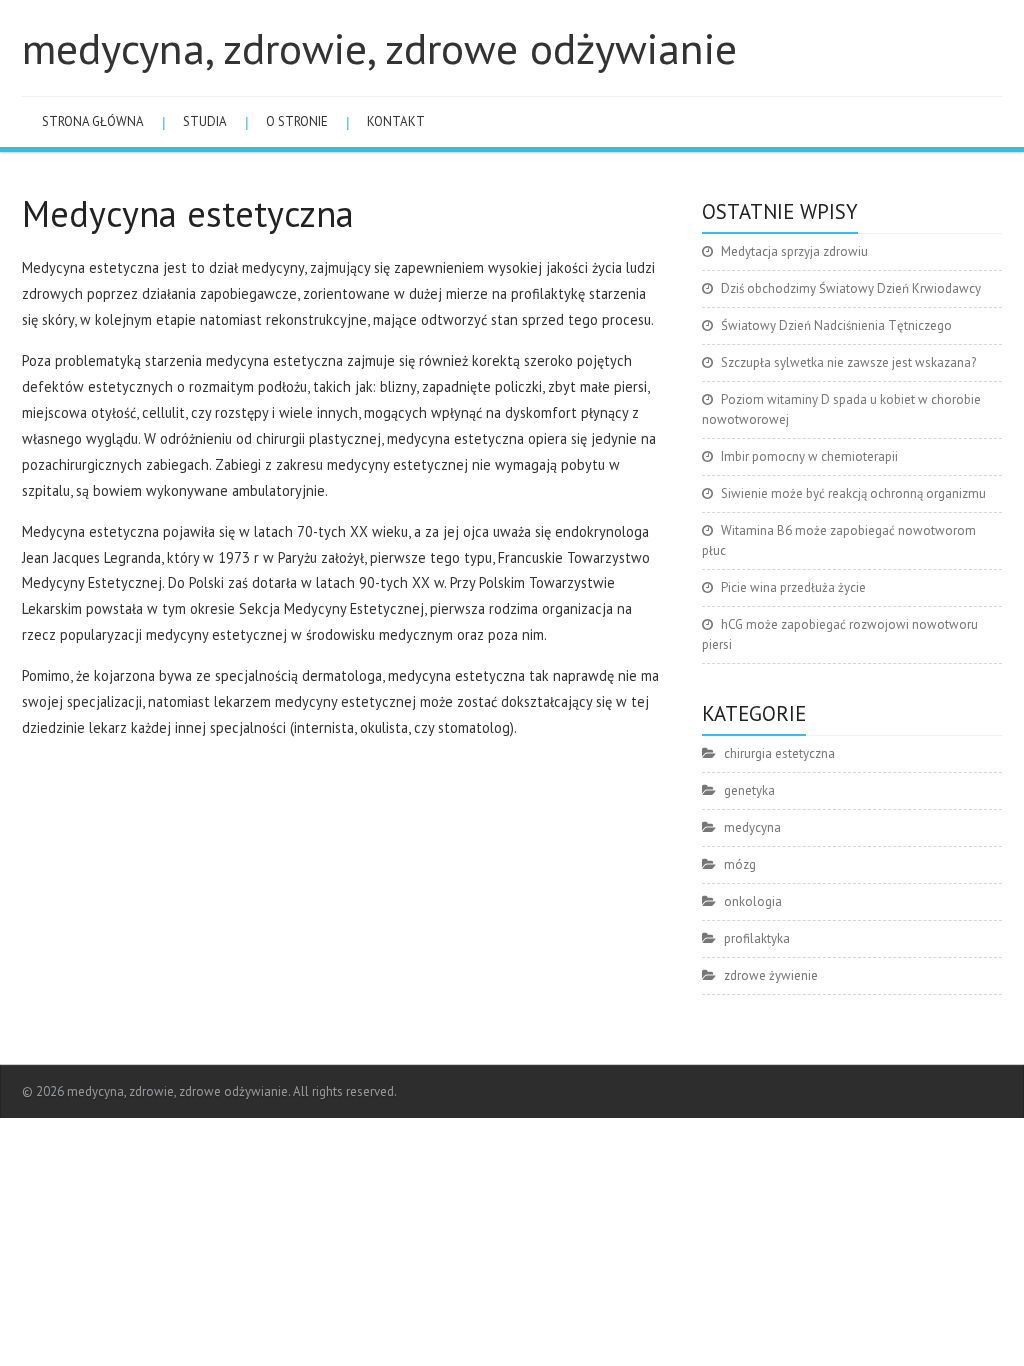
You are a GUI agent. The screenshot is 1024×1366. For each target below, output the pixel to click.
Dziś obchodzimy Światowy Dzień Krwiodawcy (851, 288)
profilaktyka (757, 938)
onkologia (753, 901)
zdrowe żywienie (771, 975)
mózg (740, 864)
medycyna (752, 827)
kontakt (396, 121)
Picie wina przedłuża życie (793, 587)
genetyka (749, 790)
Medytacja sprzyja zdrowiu (794, 251)
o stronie (297, 121)
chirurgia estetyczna (779, 753)
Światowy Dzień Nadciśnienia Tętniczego (836, 325)
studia (205, 121)
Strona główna (93, 121)
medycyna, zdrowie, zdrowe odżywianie (379, 48)
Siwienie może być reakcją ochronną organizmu (853, 493)
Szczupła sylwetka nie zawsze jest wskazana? (848, 362)
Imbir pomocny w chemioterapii (809, 456)
